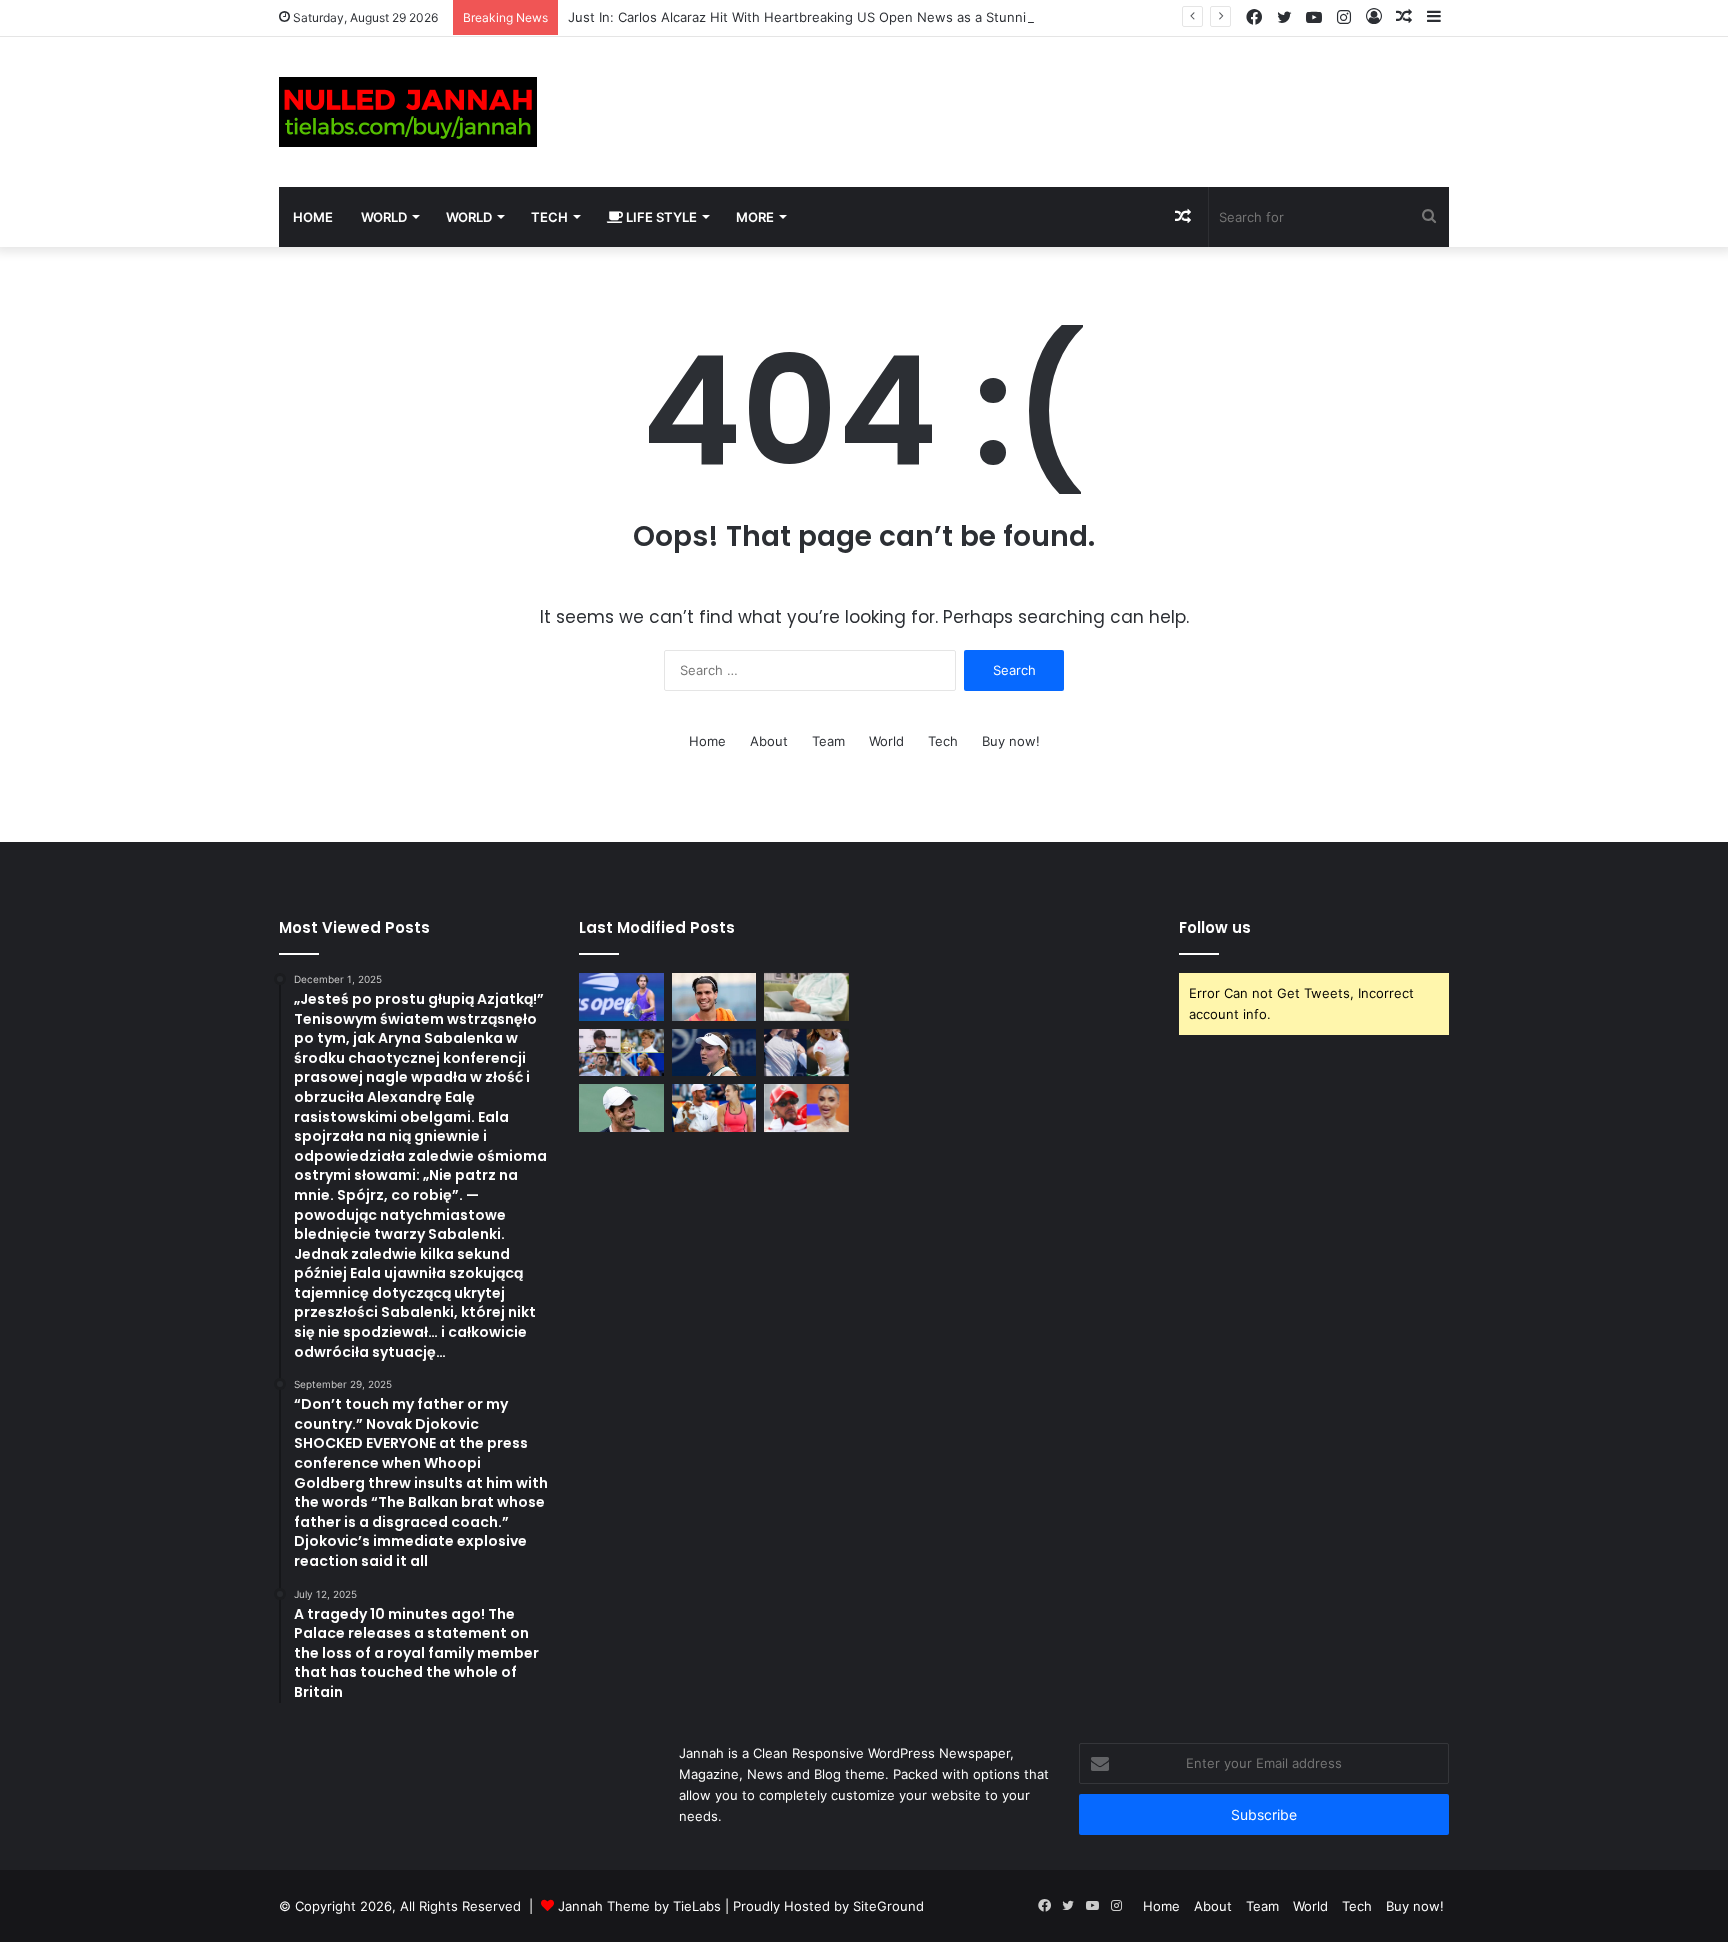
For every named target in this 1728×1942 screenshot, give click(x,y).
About (769, 741)
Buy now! (1011, 741)
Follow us (1215, 927)
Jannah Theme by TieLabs (639, 1906)
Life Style (660, 217)
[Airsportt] (408, 112)
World (384, 217)
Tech (549, 217)
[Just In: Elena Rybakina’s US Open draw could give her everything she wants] (714, 1053)
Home (313, 217)
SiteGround (888, 1906)
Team (828, 741)
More (755, 217)
